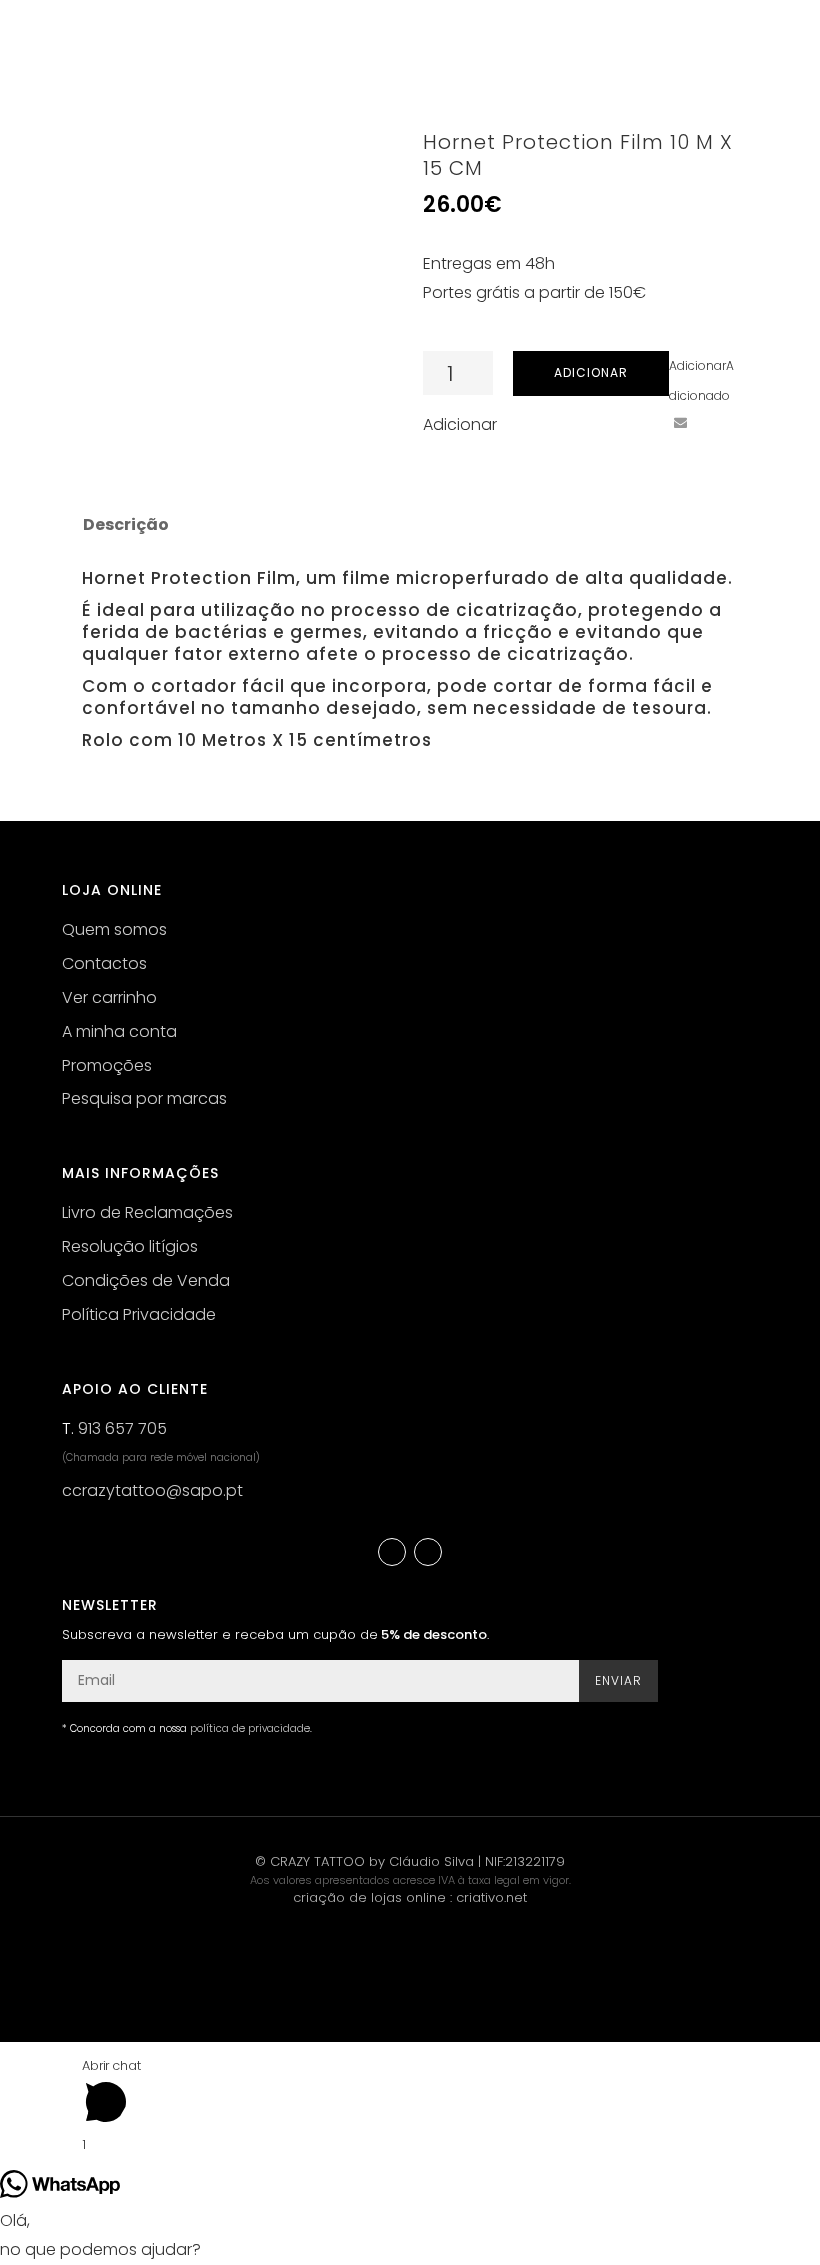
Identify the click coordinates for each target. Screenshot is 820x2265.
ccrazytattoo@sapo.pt (152, 1490)
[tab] (124, 525)
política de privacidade (250, 1728)
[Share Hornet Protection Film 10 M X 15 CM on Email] (680, 423)
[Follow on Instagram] (428, 1552)
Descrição (126, 524)
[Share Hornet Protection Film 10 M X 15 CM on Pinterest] (643, 423)
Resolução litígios (130, 1246)
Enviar (618, 1680)
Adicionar (591, 372)
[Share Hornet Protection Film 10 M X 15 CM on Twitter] (606, 423)
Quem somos (114, 929)
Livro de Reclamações (147, 1212)
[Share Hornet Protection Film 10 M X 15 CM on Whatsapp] (717, 423)
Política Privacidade (139, 1314)
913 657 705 (122, 1428)
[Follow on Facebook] (392, 1552)
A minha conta (119, 1031)
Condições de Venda (146, 1280)
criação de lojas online (369, 1897)
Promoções (107, 1065)
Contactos (104, 963)
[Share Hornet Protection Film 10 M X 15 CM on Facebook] (569, 423)
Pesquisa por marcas (144, 1098)
